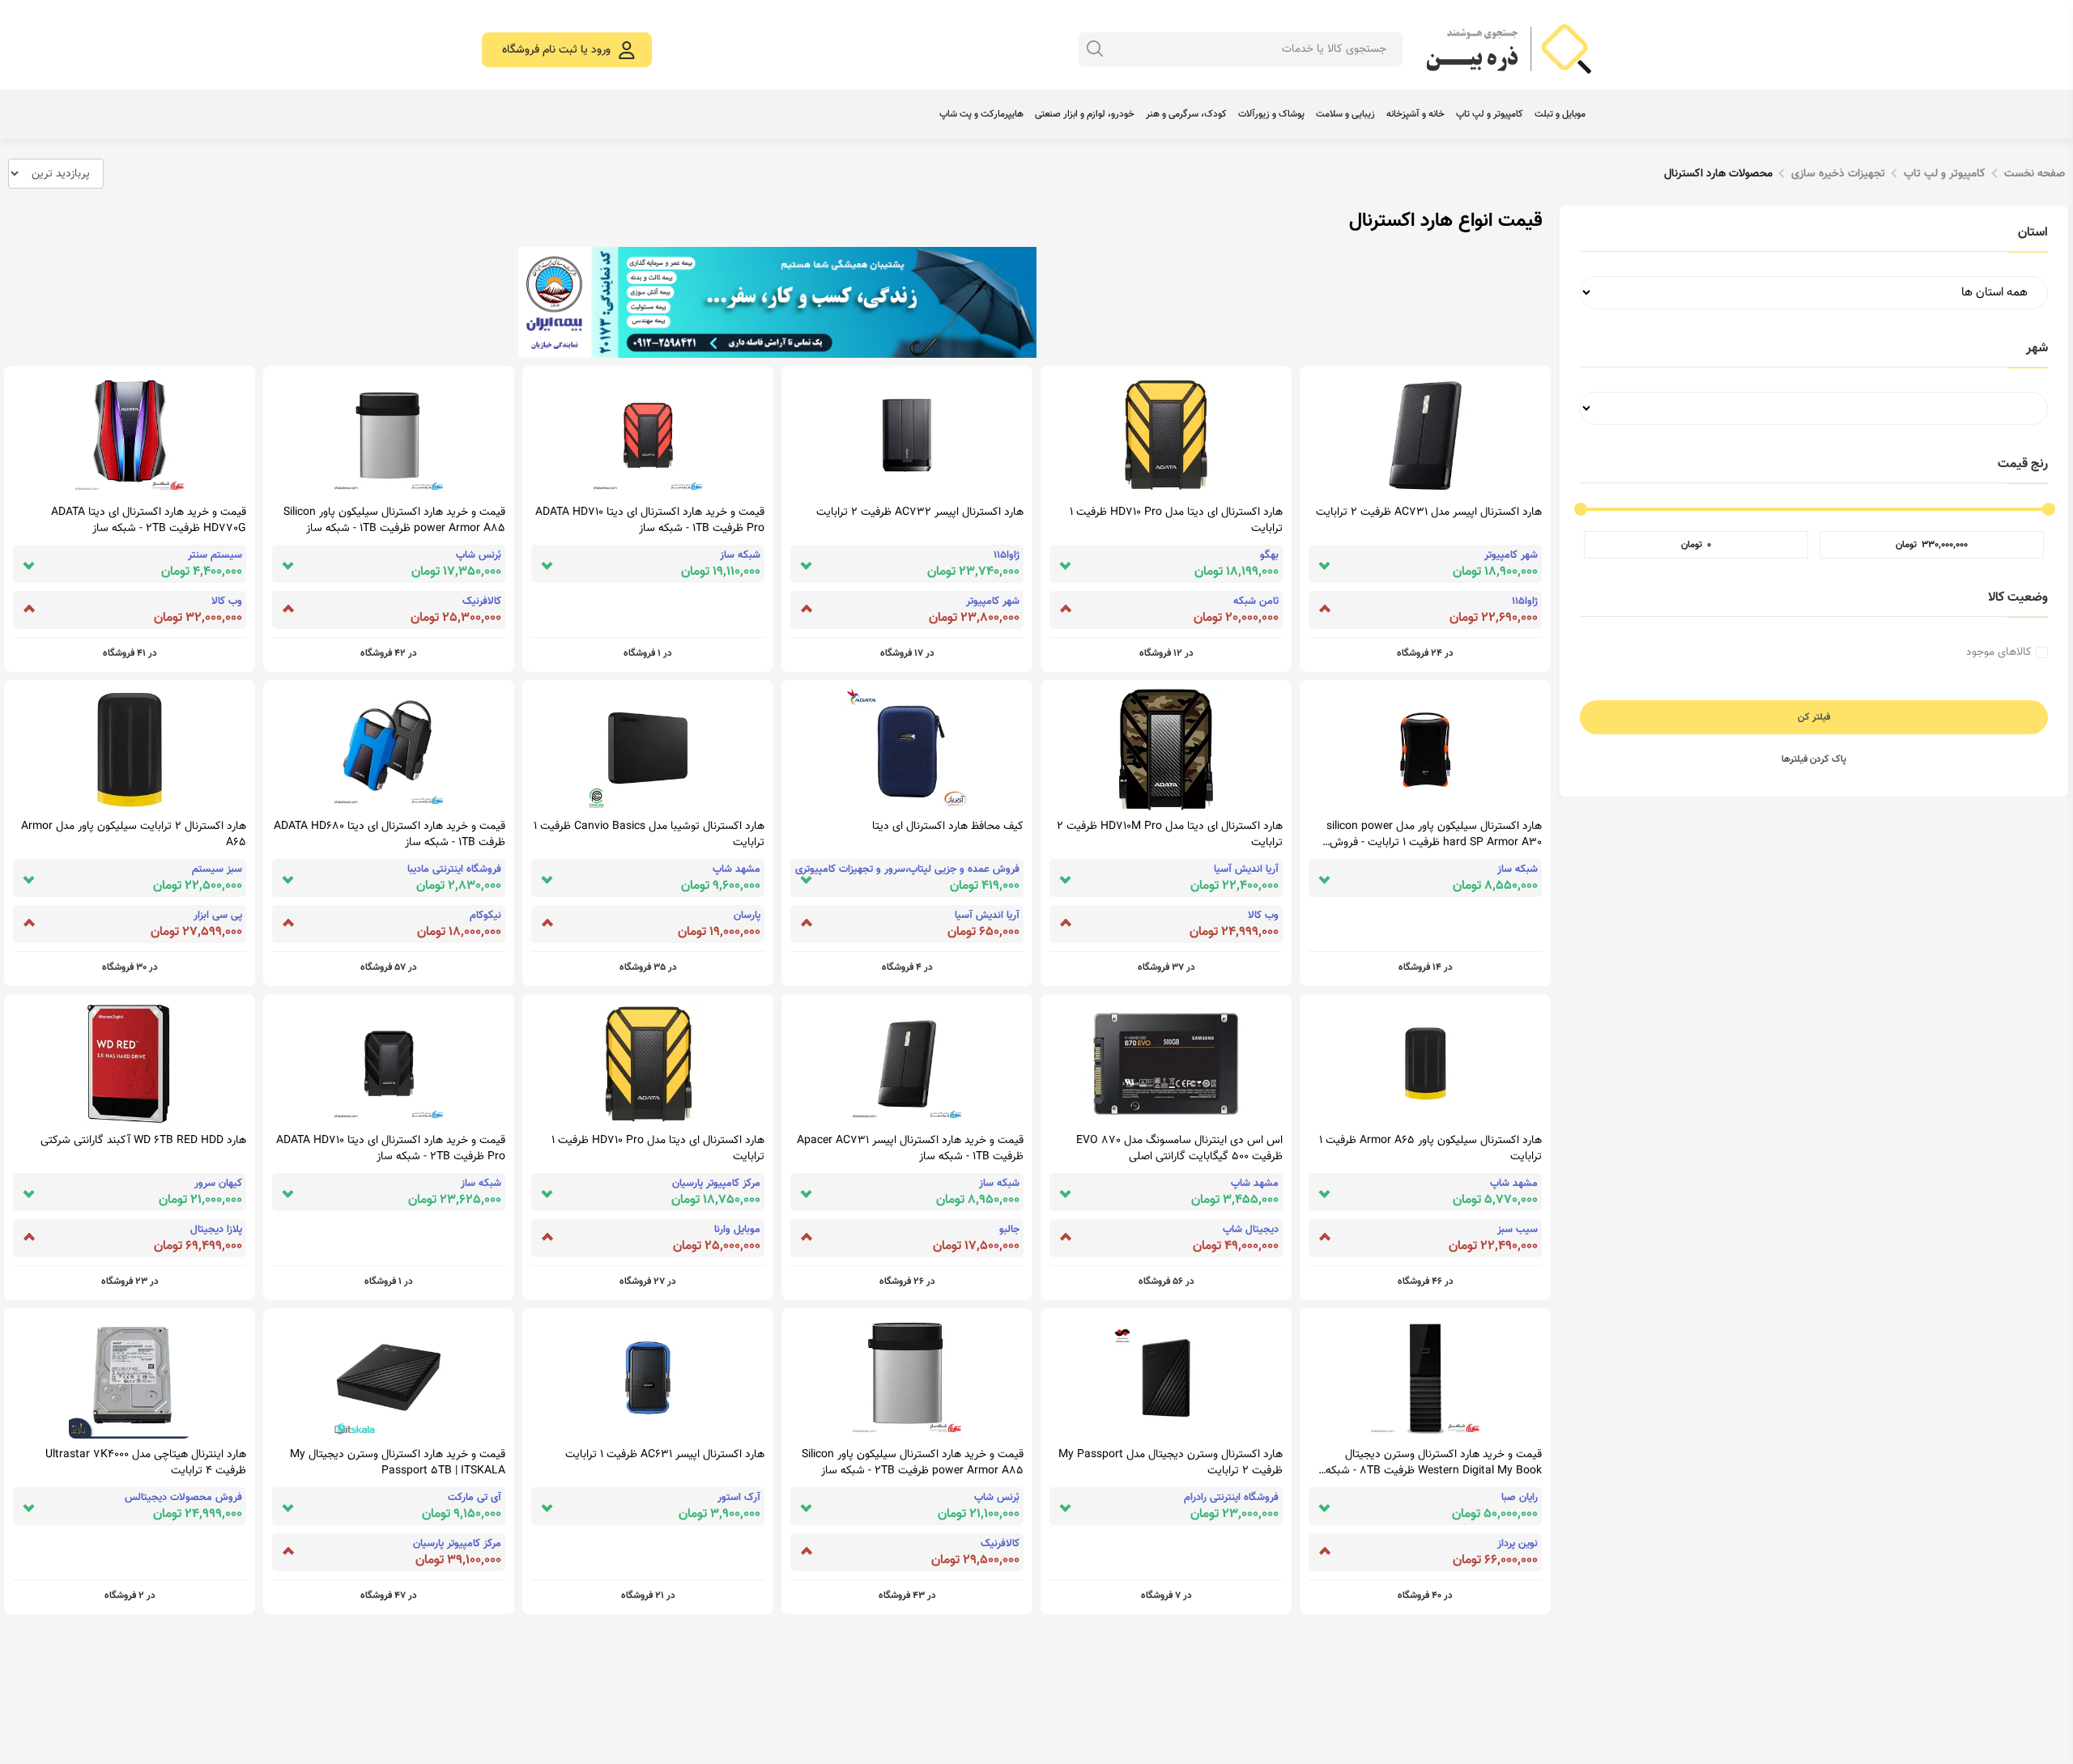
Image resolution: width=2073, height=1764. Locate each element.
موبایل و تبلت (1560, 114)
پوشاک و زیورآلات (1271, 114)
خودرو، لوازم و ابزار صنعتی (1085, 114)
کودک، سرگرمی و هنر (1186, 114)
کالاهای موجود (1999, 652)
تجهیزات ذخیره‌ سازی (1838, 174)
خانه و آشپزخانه (1415, 114)
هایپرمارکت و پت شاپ (981, 114)
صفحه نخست (2035, 174)
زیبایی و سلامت (1345, 114)
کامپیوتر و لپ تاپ (1490, 114)
